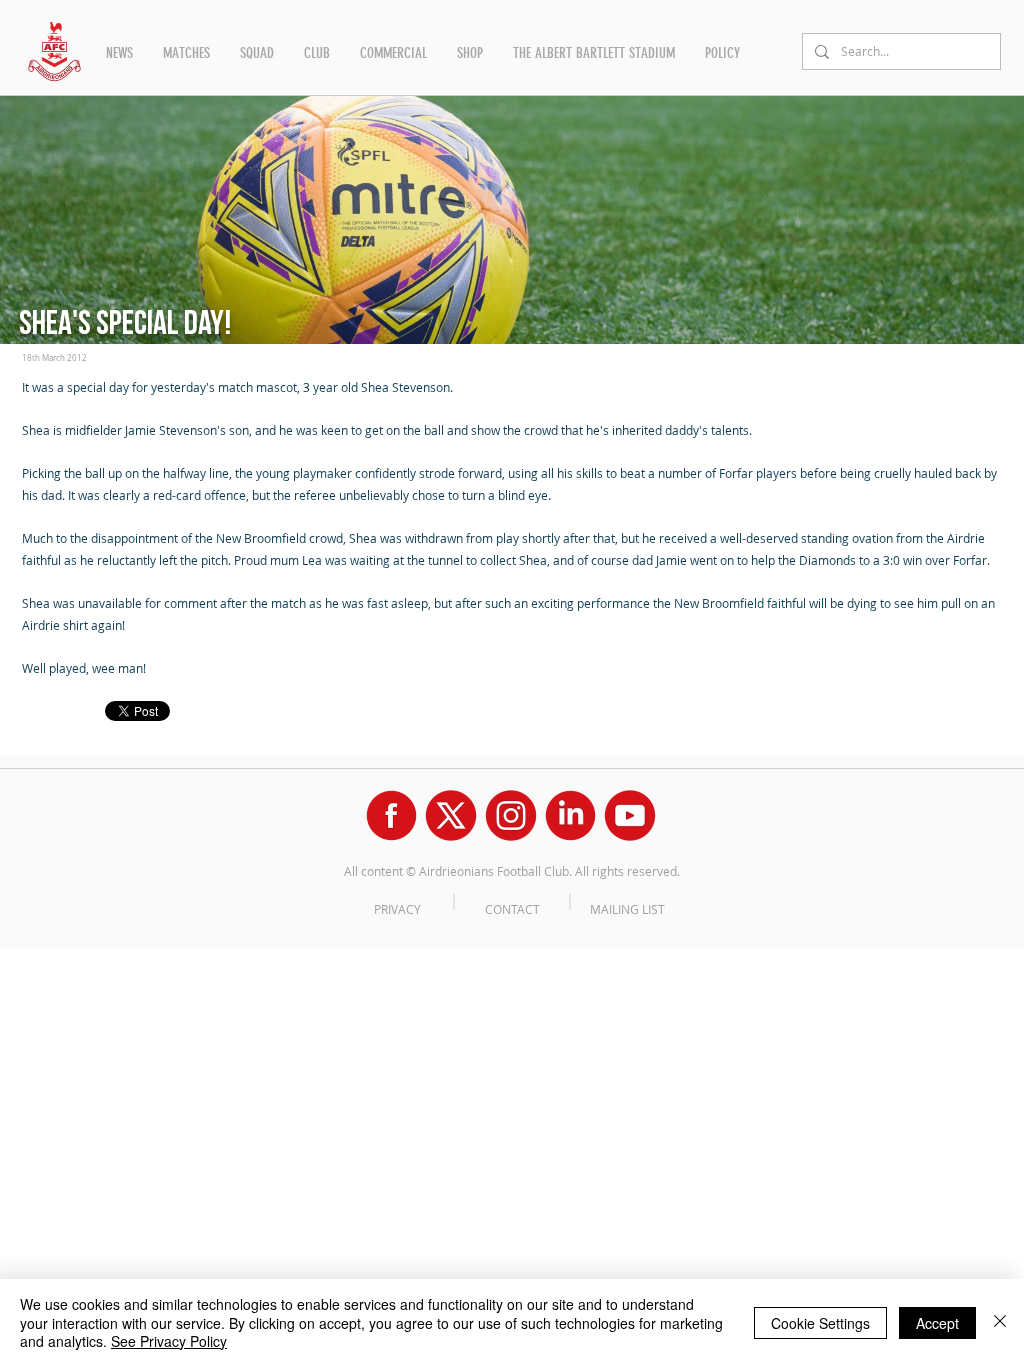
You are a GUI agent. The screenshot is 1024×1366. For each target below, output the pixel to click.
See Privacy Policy (169, 1341)
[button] (119, 53)
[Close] (1000, 1322)
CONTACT (512, 909)
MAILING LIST (627, 909)
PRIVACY (397, 909)
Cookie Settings (820, 1323)
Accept (937, 1323)
